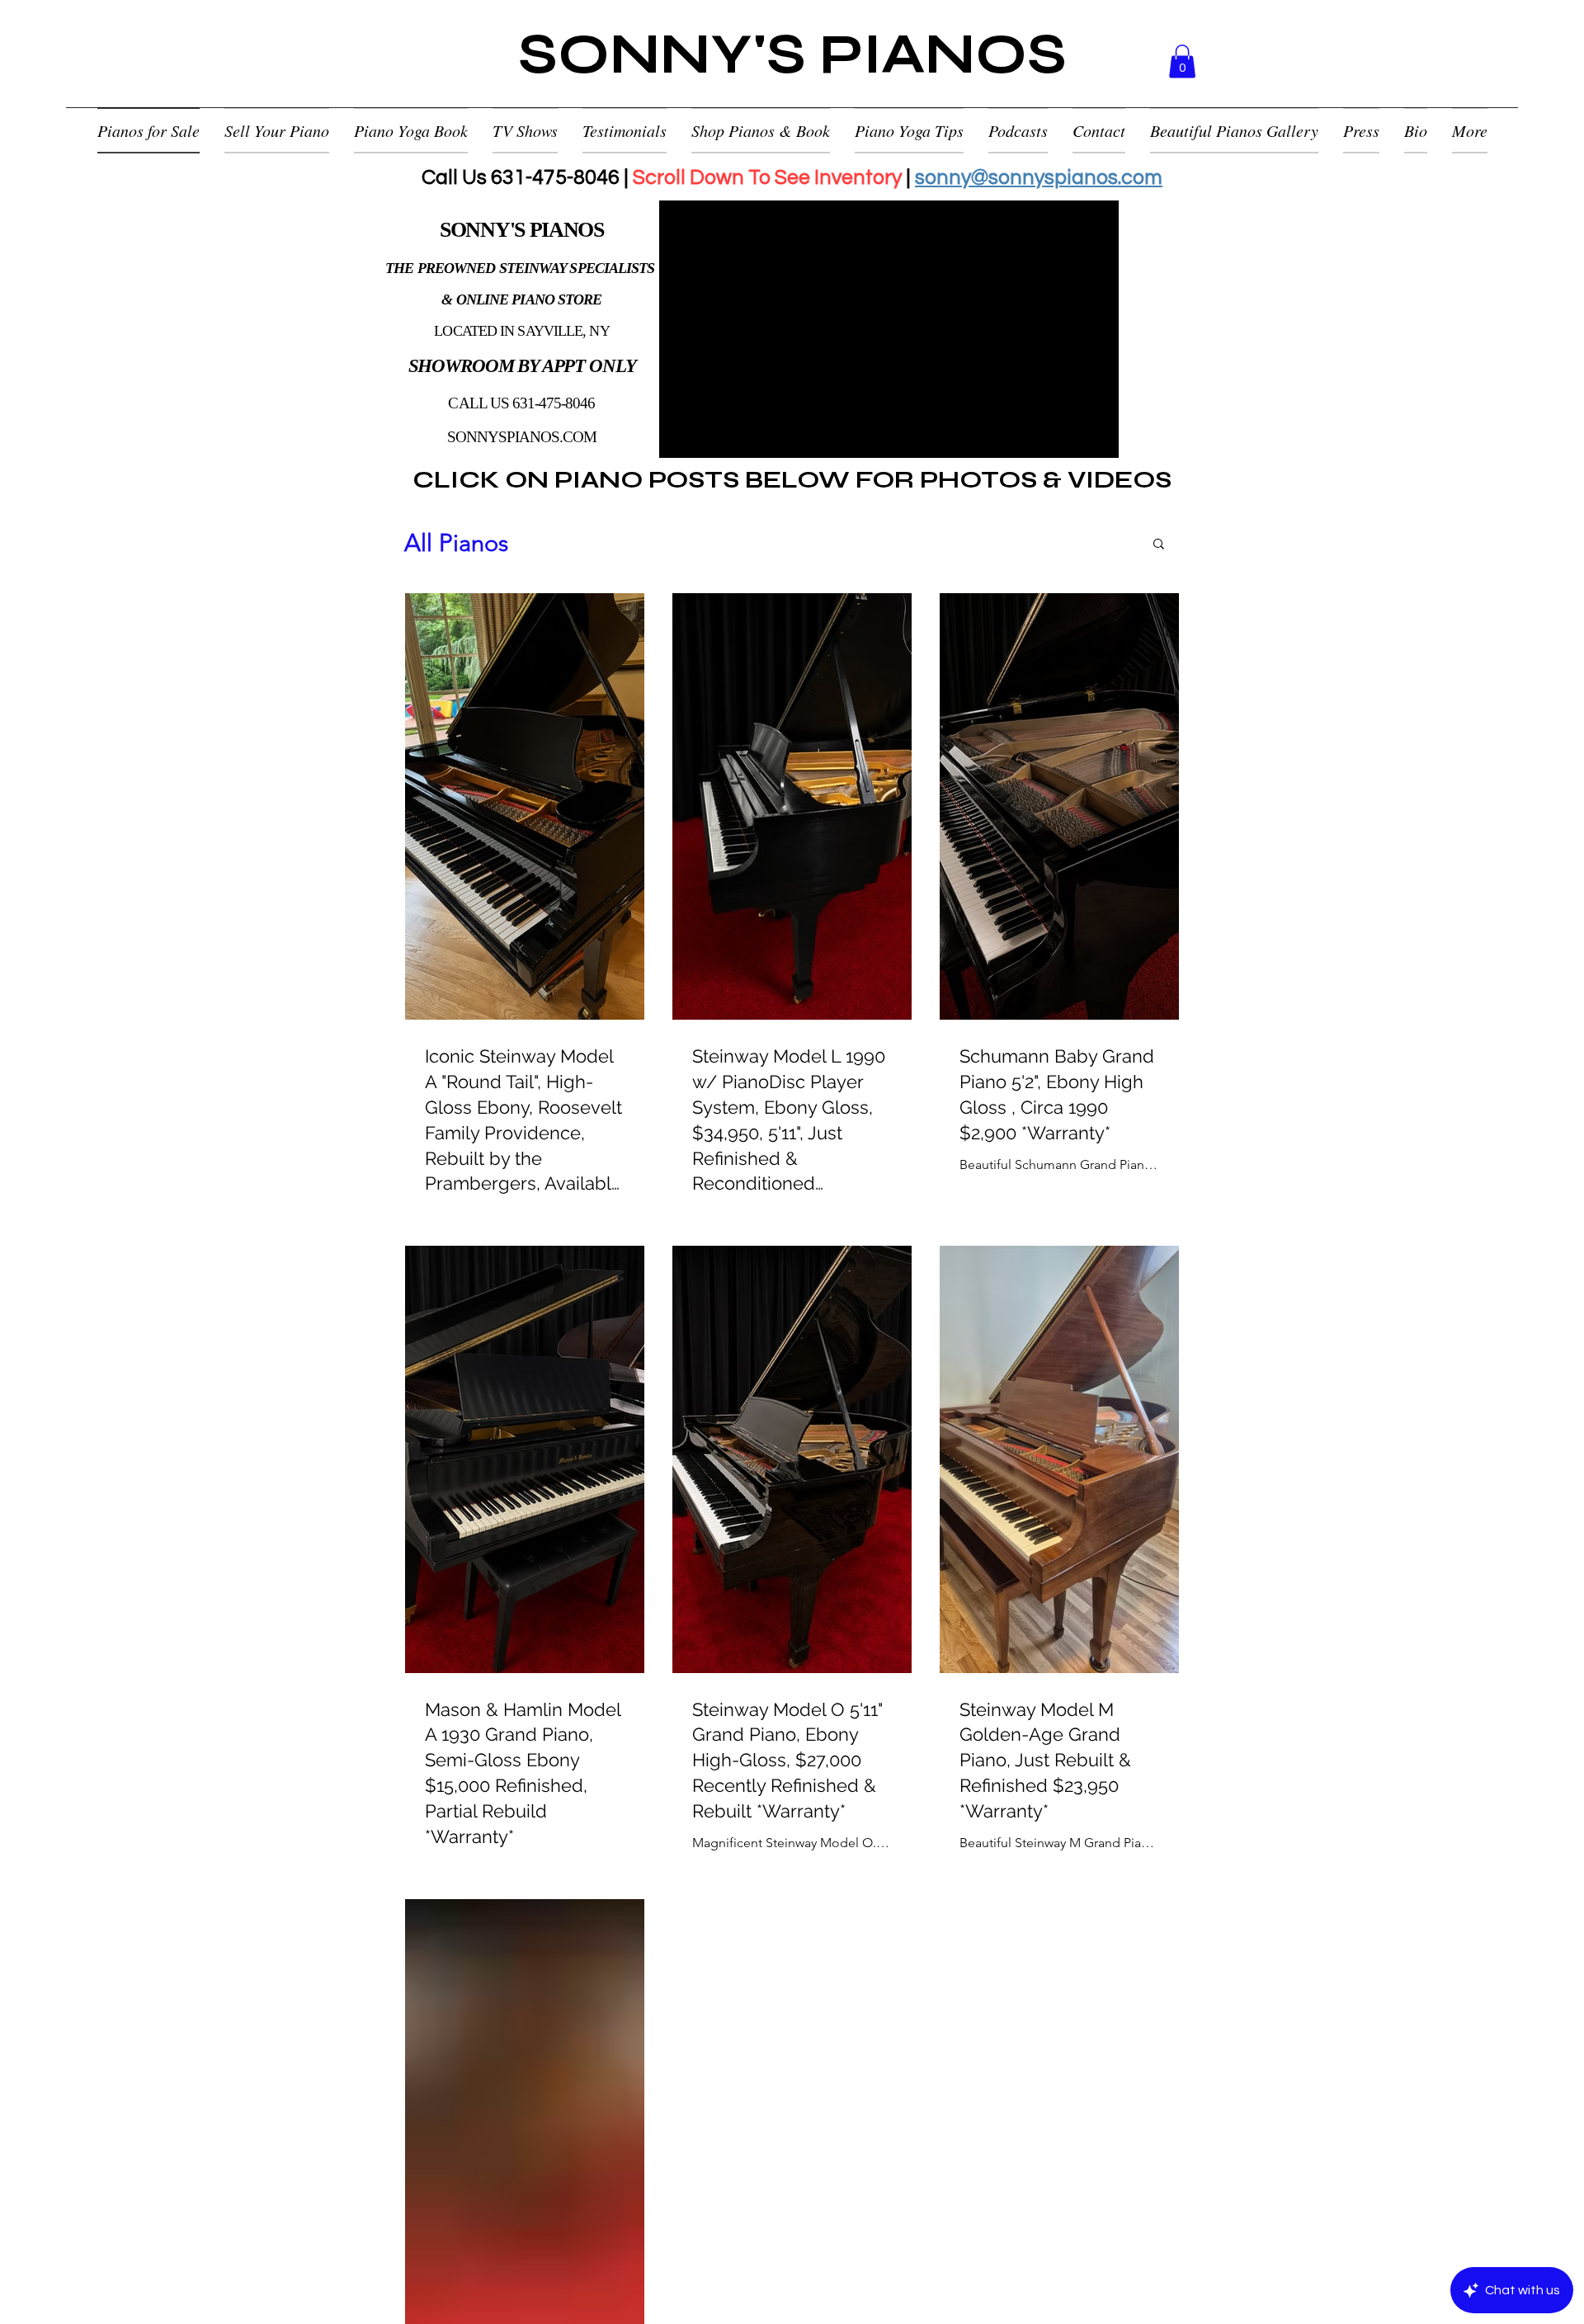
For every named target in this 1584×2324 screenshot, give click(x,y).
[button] (1182, 61)
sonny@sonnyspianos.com (1039, 177)
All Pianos (456, 542)
